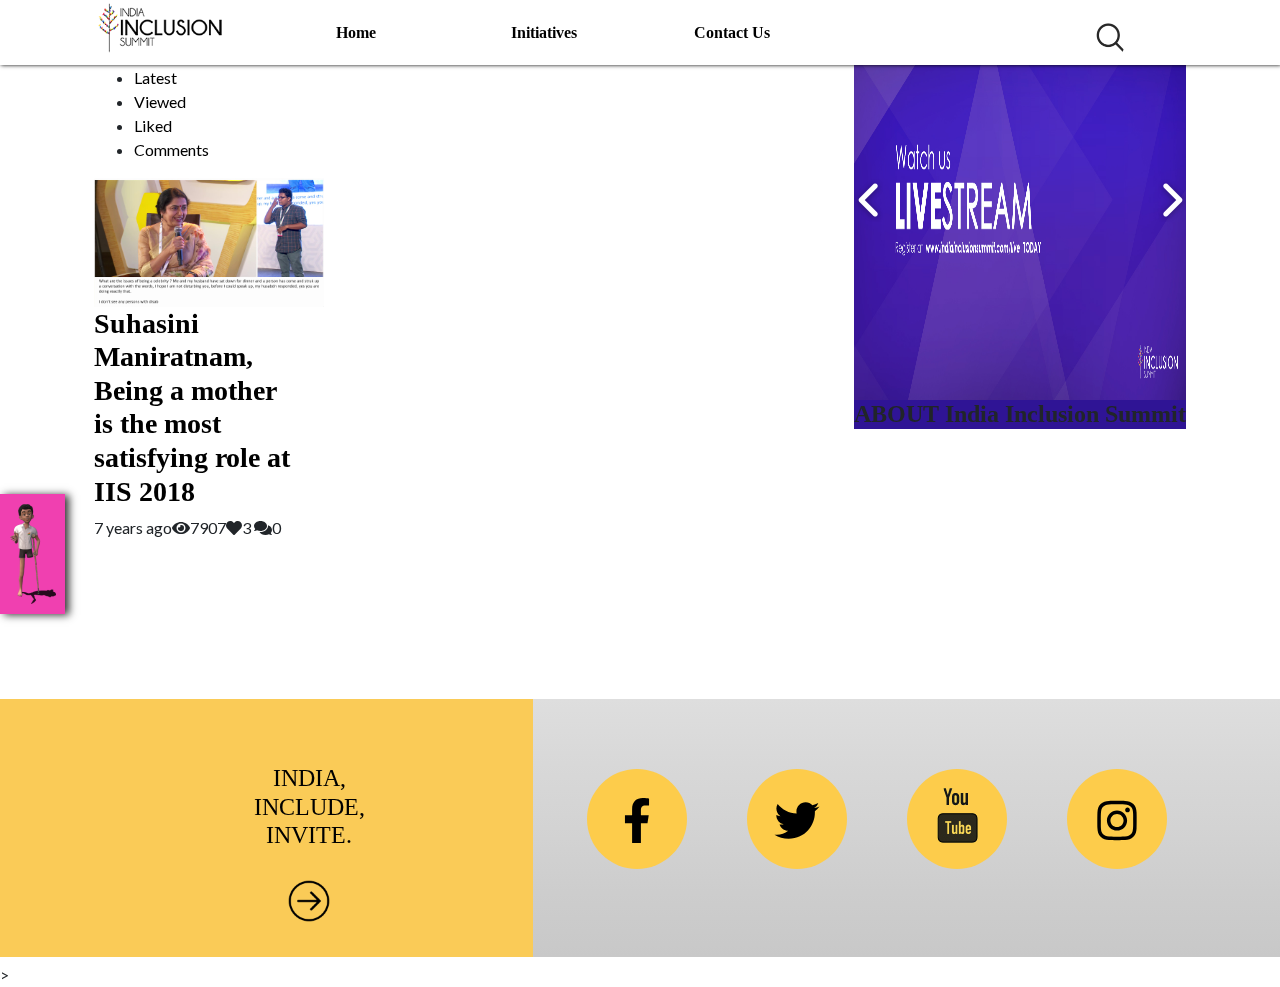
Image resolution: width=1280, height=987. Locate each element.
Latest (155, 77)
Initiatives (544, 32)
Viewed (160, 101)
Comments (171, 149)
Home (356, 32)
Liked (153, 125)
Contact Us (732, 32)
